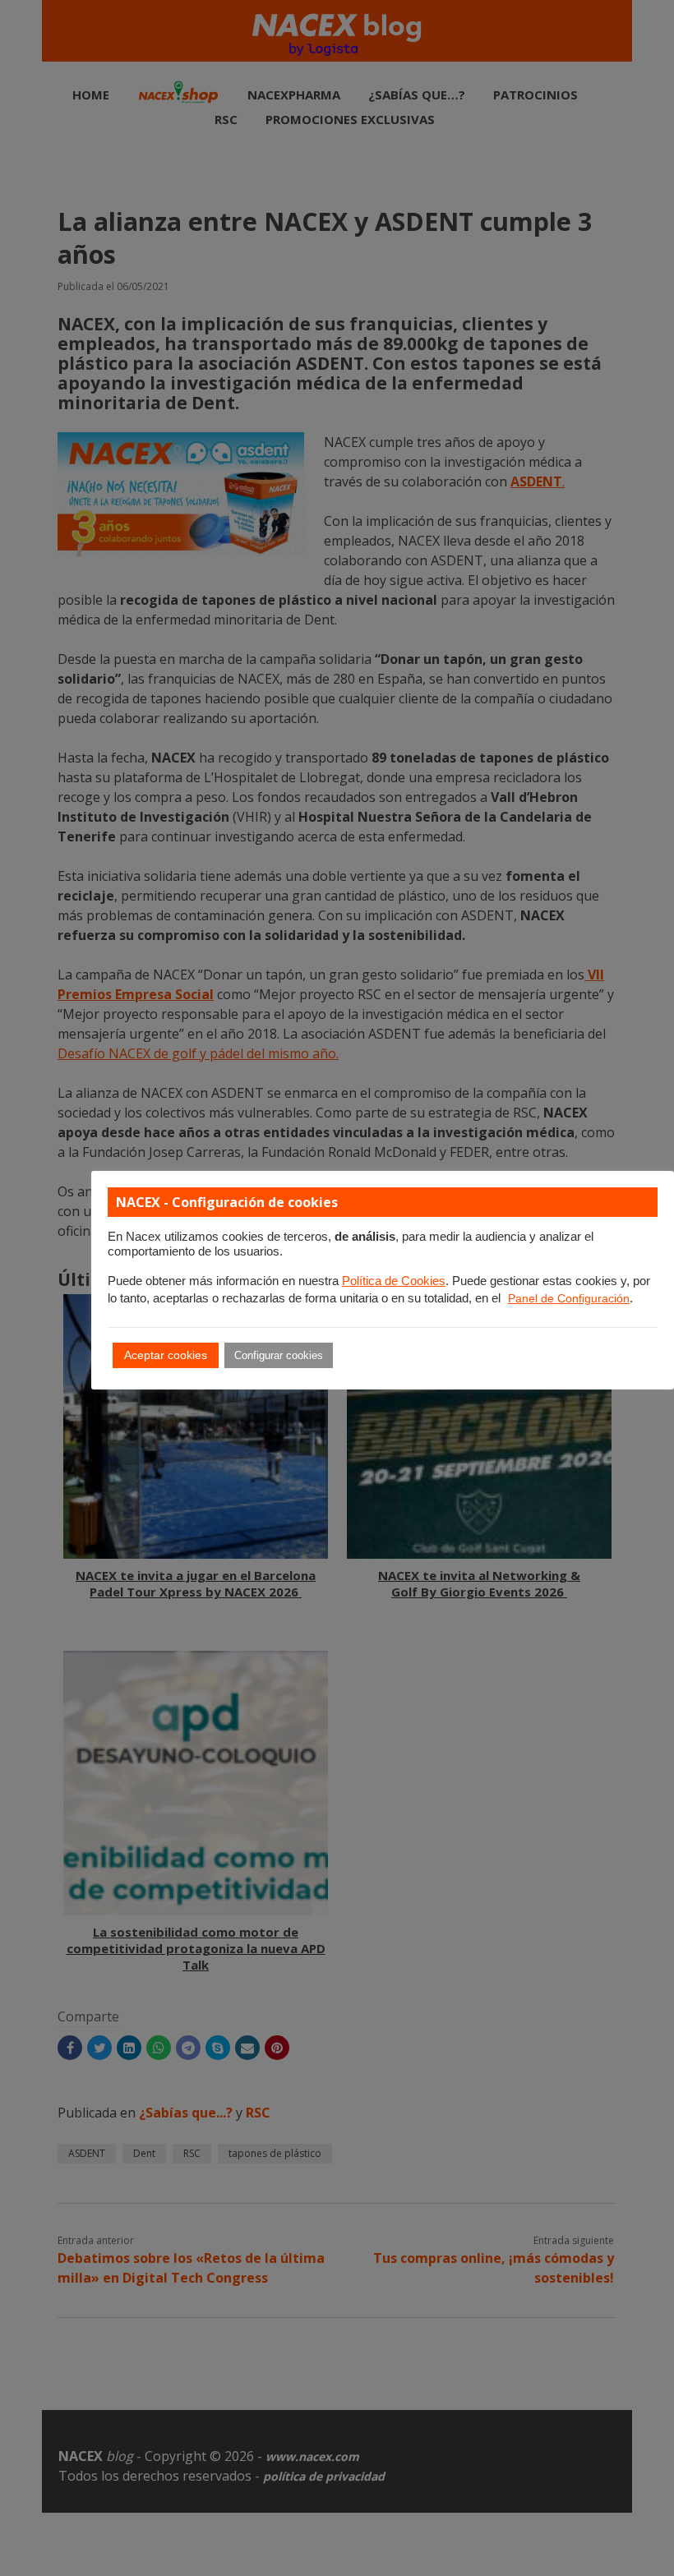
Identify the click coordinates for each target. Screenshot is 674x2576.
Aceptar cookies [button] (166, 1355)
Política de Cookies (394, 1281)
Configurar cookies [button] (279, 1355)
